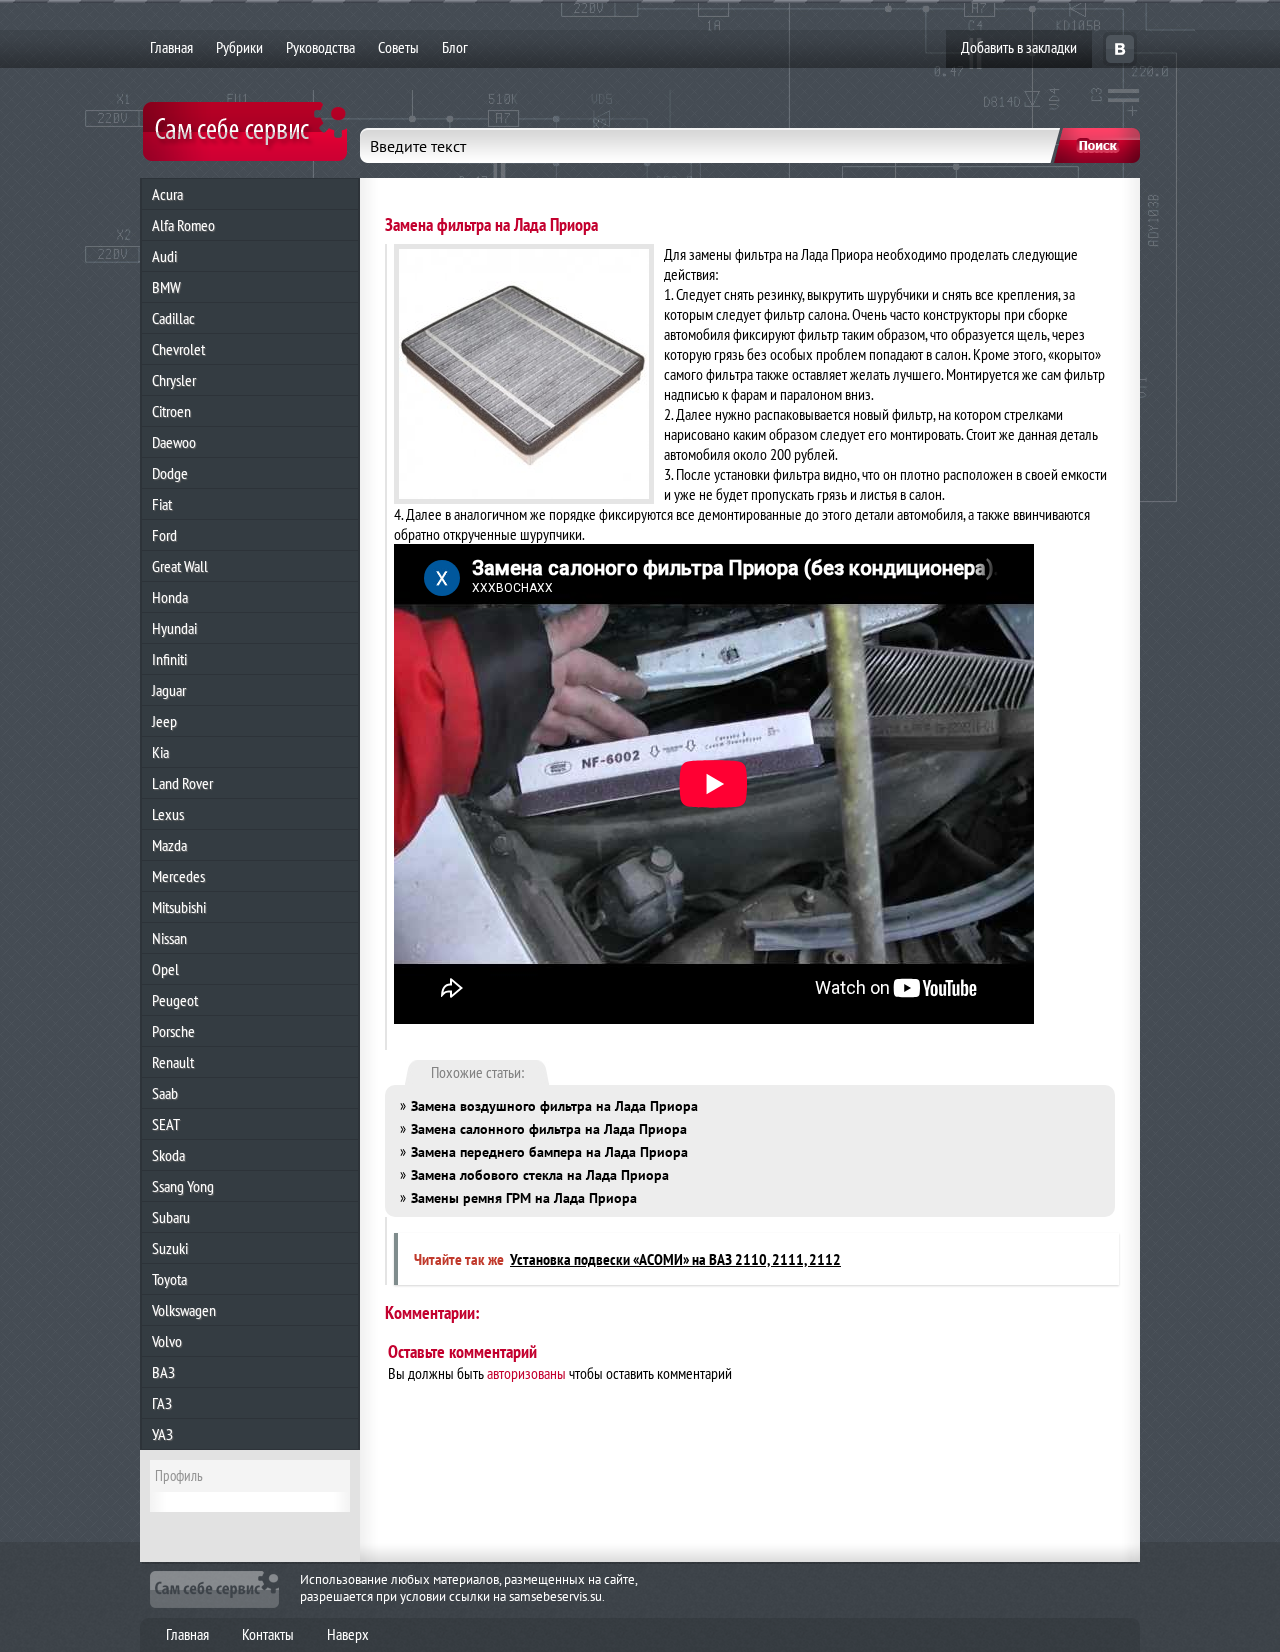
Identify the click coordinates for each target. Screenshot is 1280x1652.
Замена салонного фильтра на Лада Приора (549, 1129)
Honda (170, 597)
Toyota (169, 1279)
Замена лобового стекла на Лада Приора (540, 1175)
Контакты (268, 1634)
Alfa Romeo (183, 225)
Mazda (169, 845)
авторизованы (526, 1373)
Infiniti (169, 659)
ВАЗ (163, 1372)
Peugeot (175, 1000)
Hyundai (174, 628)
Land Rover (182, 783)
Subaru (171, 1217)
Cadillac (173, 318)
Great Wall (180, 566)
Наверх (348, 1634)
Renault (173, 1062)
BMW (166, 287)
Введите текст (418, 146)
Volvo (167, 1341)
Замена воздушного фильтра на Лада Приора (554, 1106)
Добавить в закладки (1019, 47)
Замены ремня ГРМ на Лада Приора (524, 1198)
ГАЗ (162, 1403)
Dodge (170, 473)
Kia (160, 752)
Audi (164, 256)
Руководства (320, 47)
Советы (398, 47)
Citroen (171, 411)
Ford (164, 535)
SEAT (166, 1124)
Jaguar (169, 690)
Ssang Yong (183, 1186)
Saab (165, 1093)
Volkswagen (184, 1310)
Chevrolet (178, 349)
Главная (171, 47)
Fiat (162, 504)
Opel (165, 969)
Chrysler (174, 380)
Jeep (164, 721)
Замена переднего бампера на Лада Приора (549, 1152)
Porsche (173, 1031)
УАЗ (162, 1434)
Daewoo (174, 442)
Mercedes (178, 876)
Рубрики (239, 47)
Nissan (169, 938)
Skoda (168, 1155)
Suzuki (170, 1248)
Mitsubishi (179, 907)
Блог (455, 47)
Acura (167, 194)
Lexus (168, 814)
